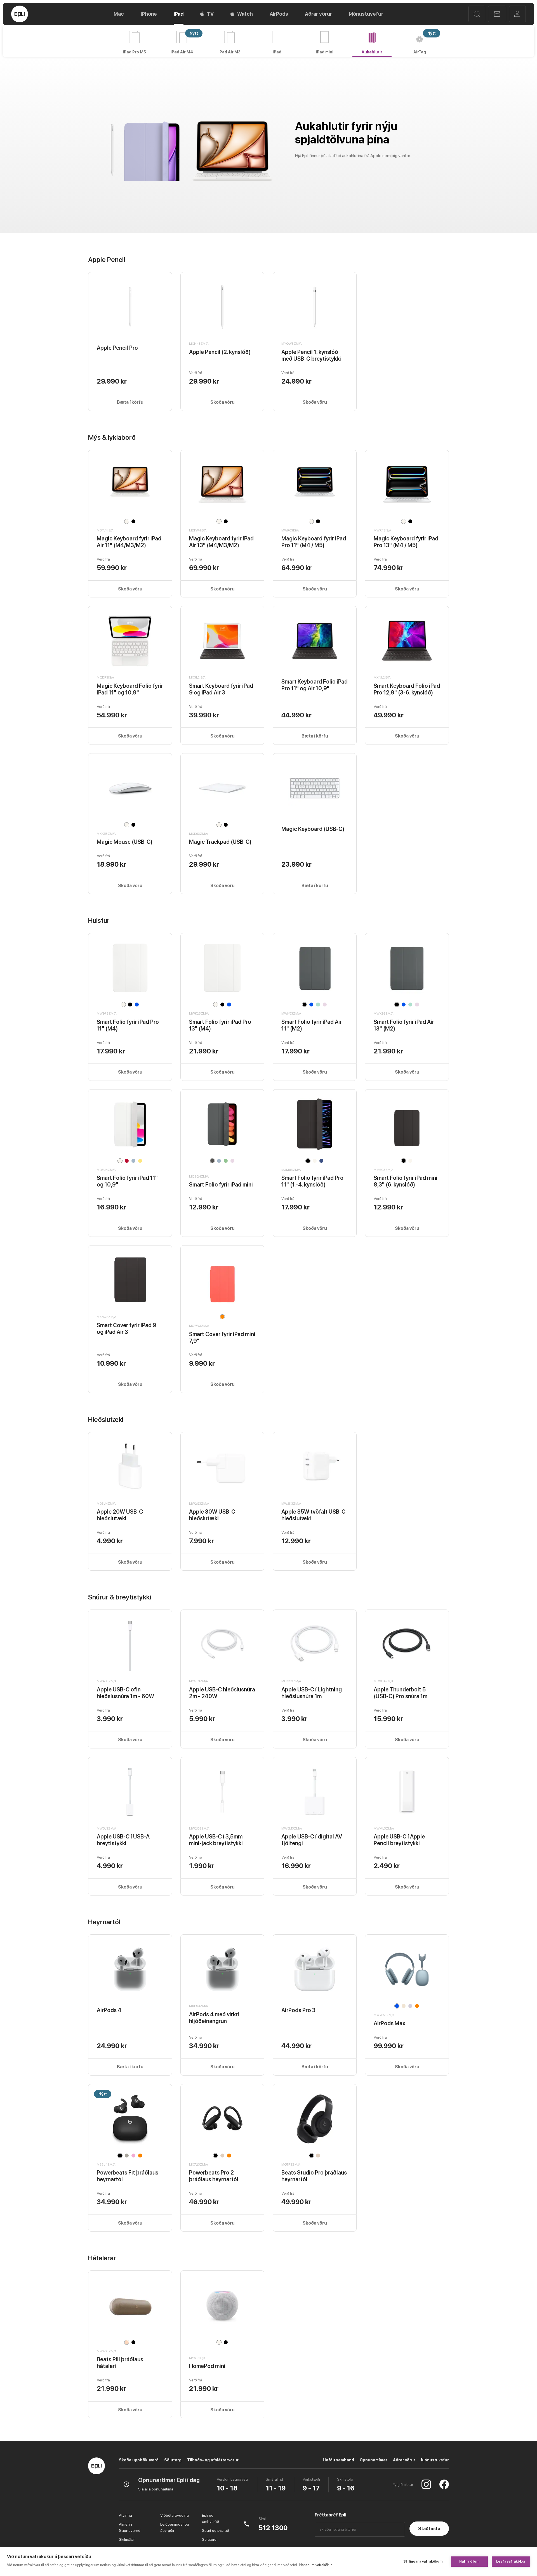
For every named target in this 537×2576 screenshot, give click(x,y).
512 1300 (273, 2528)
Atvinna (125, 2515)
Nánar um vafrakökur (315, 2565)
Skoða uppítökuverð (139, 2460)
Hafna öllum (469, 2561)
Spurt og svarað (215, 2530)
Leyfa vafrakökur (511, 2561)
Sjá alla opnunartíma (156, 2489)
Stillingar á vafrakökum (423, 2561)
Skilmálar (127, 2539)
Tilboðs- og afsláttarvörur (213, 2460)
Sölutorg (173, 2460)
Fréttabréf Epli (330, 2515)
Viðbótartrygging (175, 2515)
